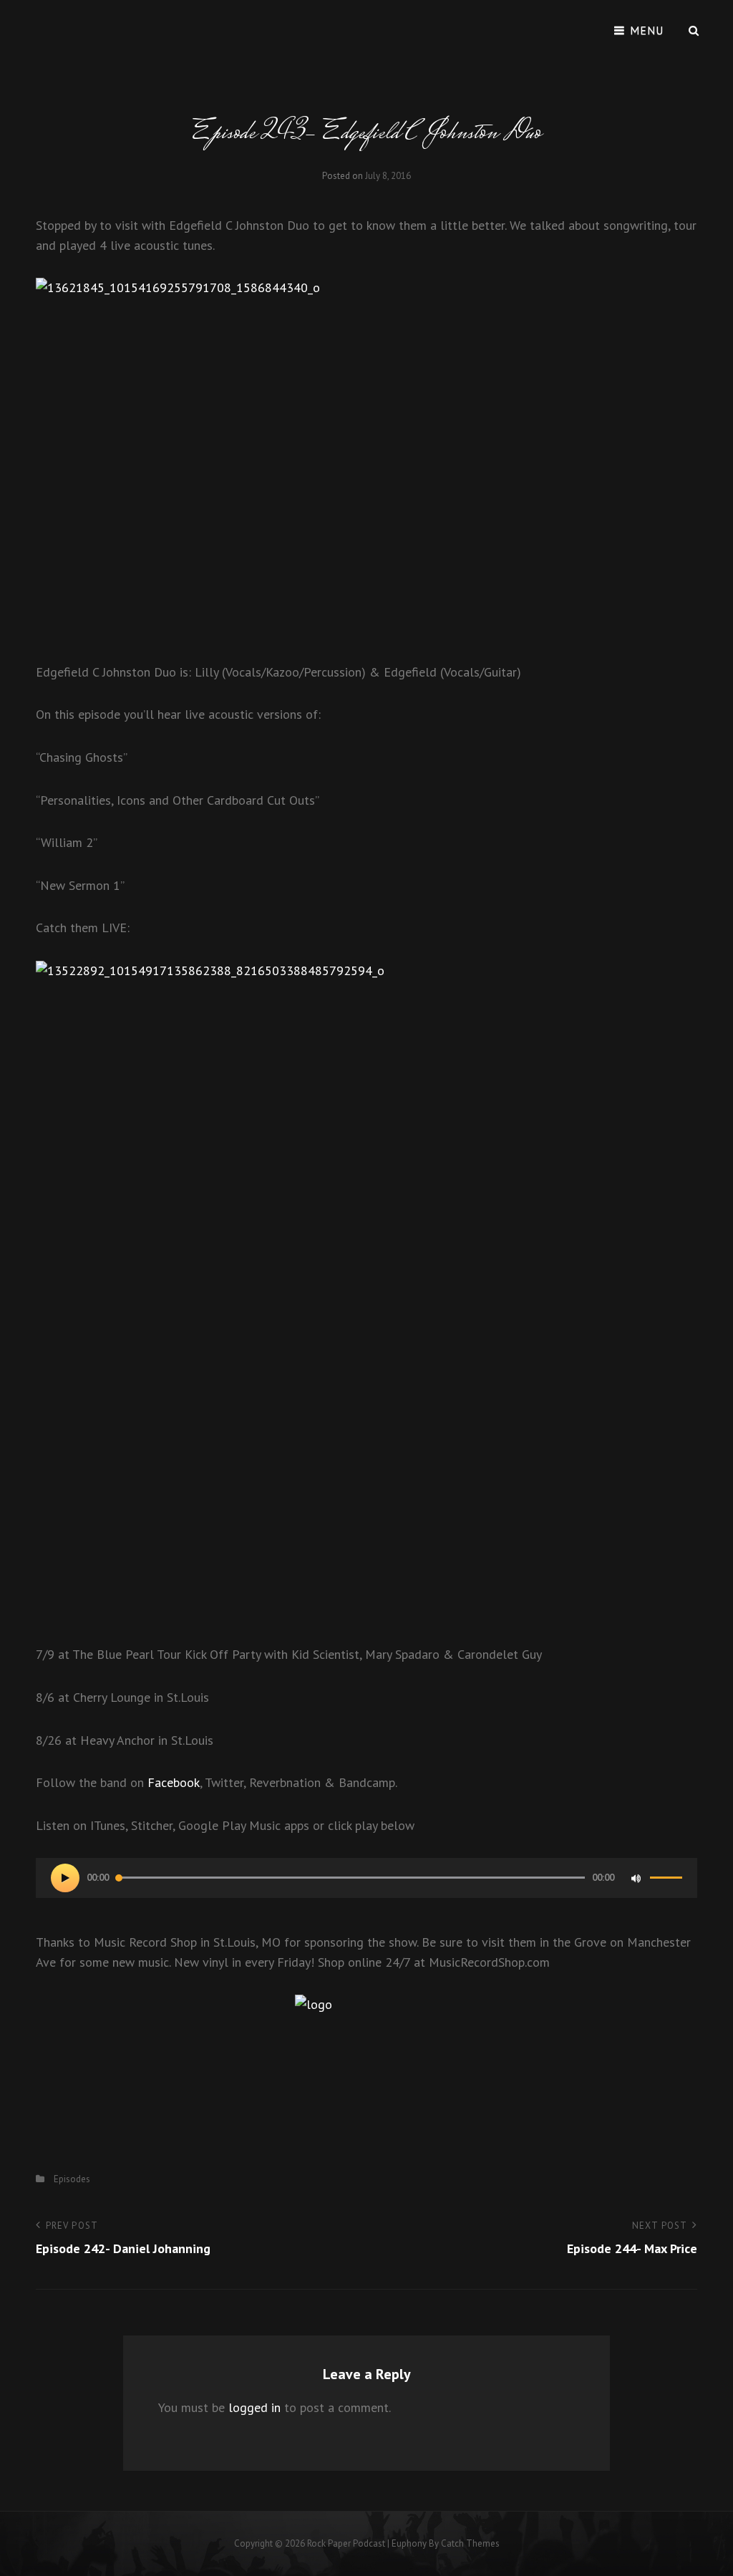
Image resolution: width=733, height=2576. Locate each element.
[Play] (65, 1878)
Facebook (174, 1782)
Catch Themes (470, 2543)
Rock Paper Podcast (346, 2543)
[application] (366, 1878)
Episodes (72, 2179)
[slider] (666, 1884)
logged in (254, 2407)
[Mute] (636, 1878)
